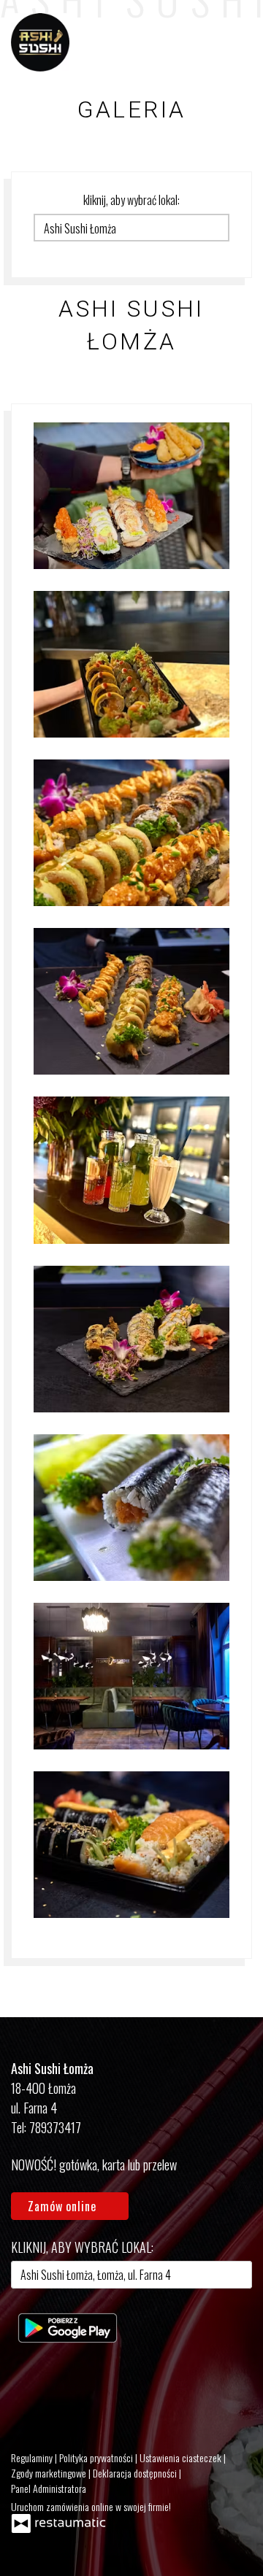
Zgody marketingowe (50, 2473)
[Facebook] (29, 2391)
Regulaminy (33, 2457)
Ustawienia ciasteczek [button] (182, 2457)
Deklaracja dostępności (136, 2473)
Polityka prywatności (97, 2457)
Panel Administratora (49, 2488)
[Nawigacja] (237, 42)
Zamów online (64, 2206)
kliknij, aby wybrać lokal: (131, 200)
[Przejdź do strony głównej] (40, 42)
